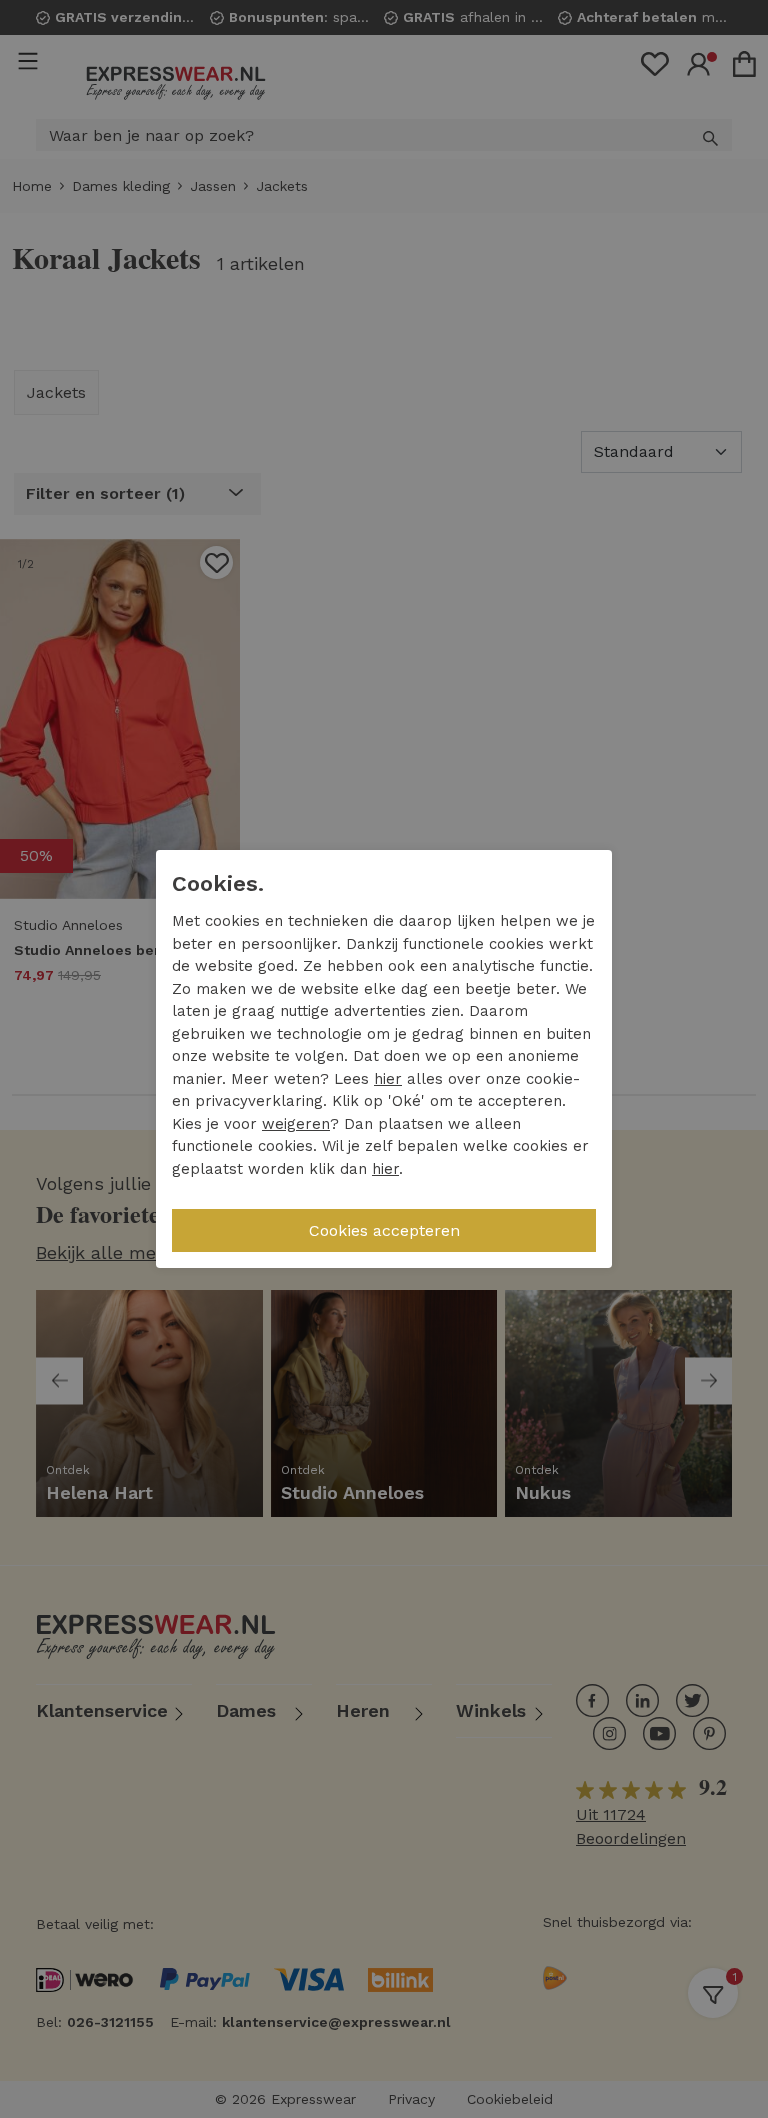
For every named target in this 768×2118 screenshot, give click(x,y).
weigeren (296, 1124)
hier (388, 1079)
